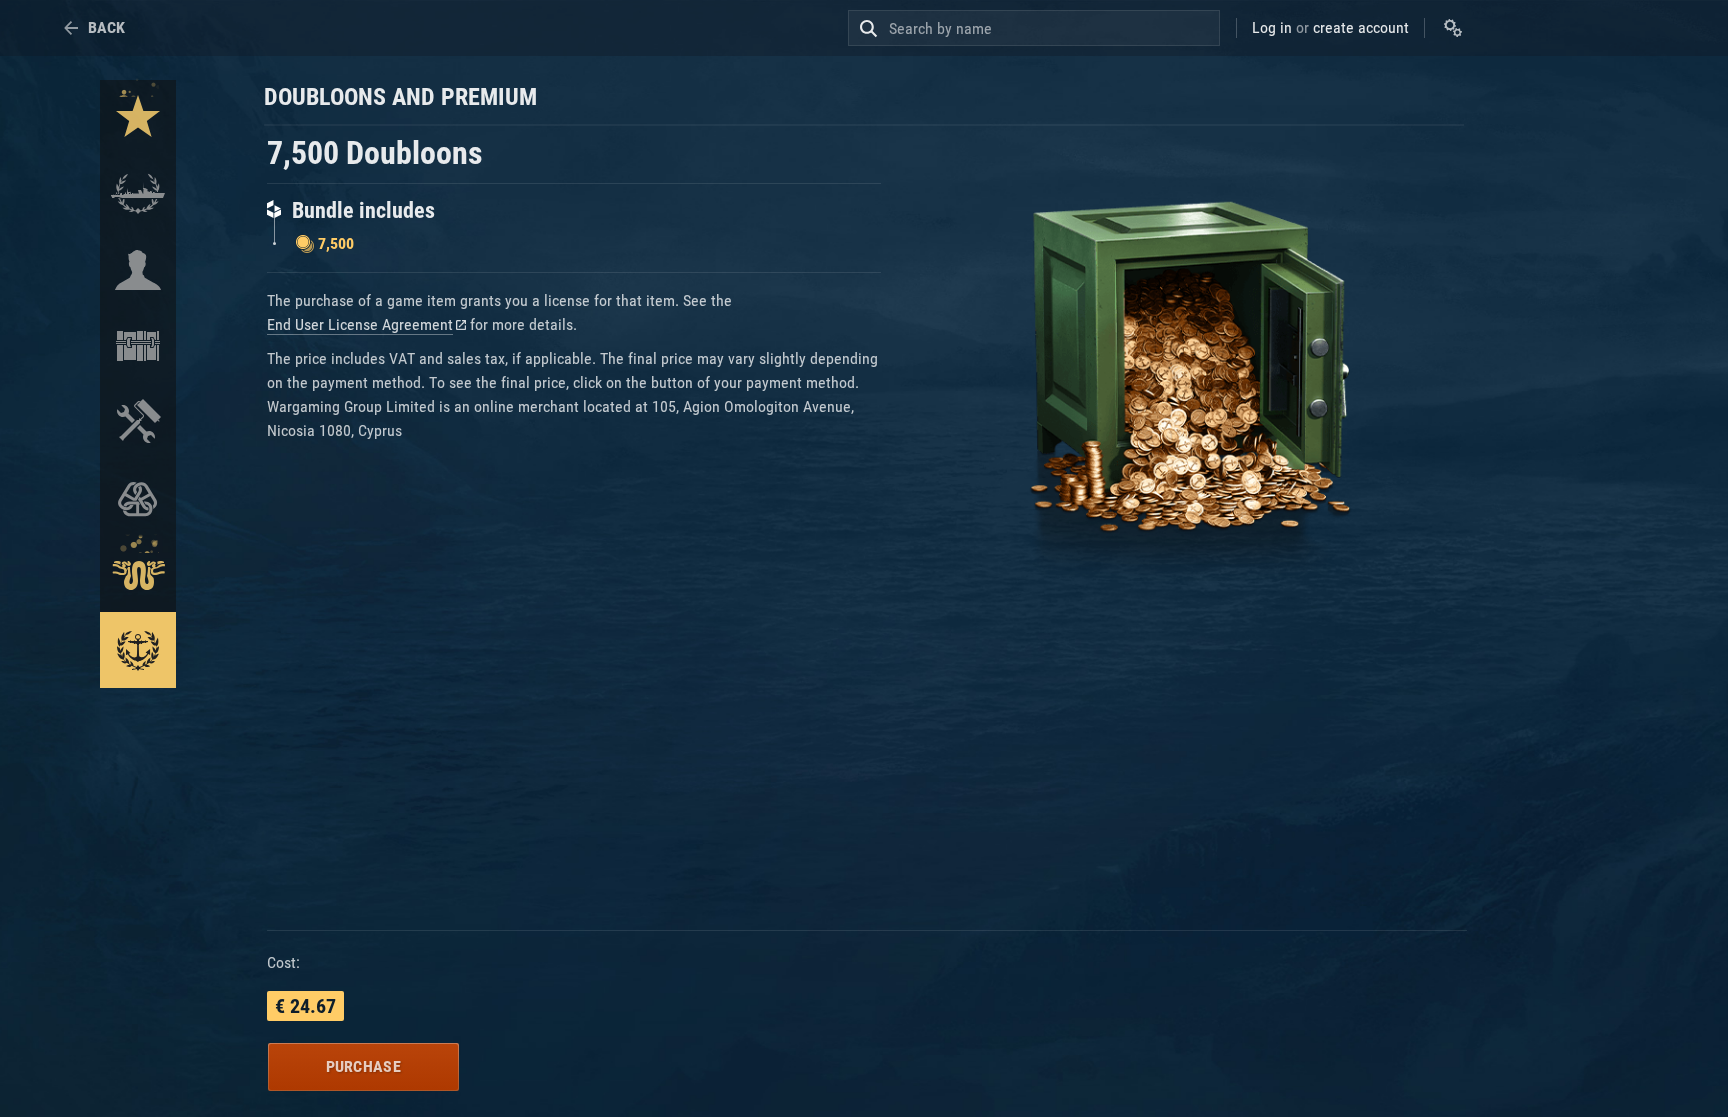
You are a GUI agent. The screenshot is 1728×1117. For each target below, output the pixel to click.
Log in (1272, 27)
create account (1361, 27)
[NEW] (138, 118)
